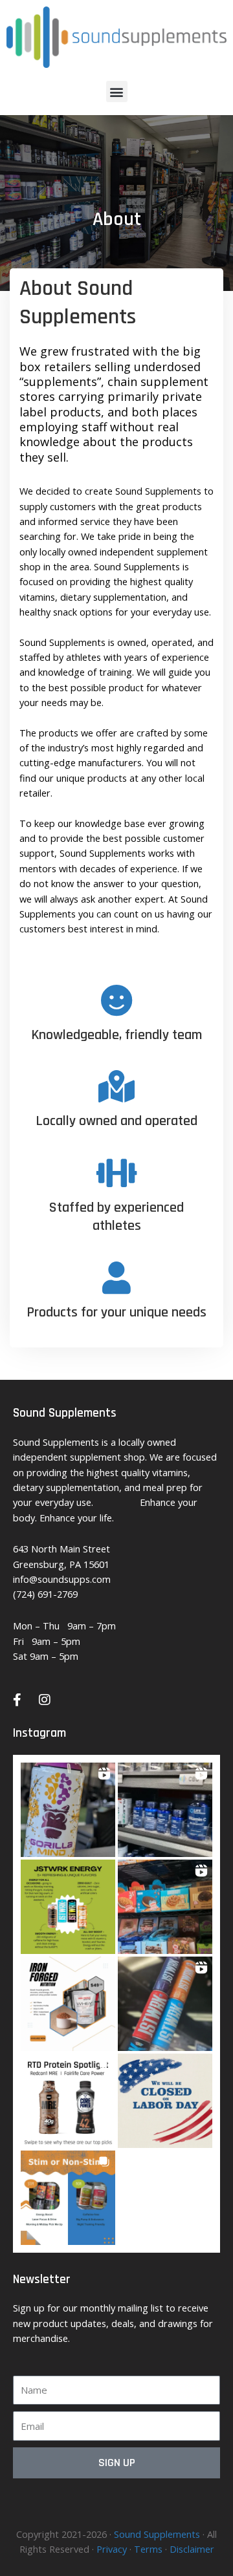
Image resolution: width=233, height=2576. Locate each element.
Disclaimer (192, 2549)
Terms (148, 2549)
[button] (117, 91)
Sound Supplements (157, 2534)
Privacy (112, 2549)
